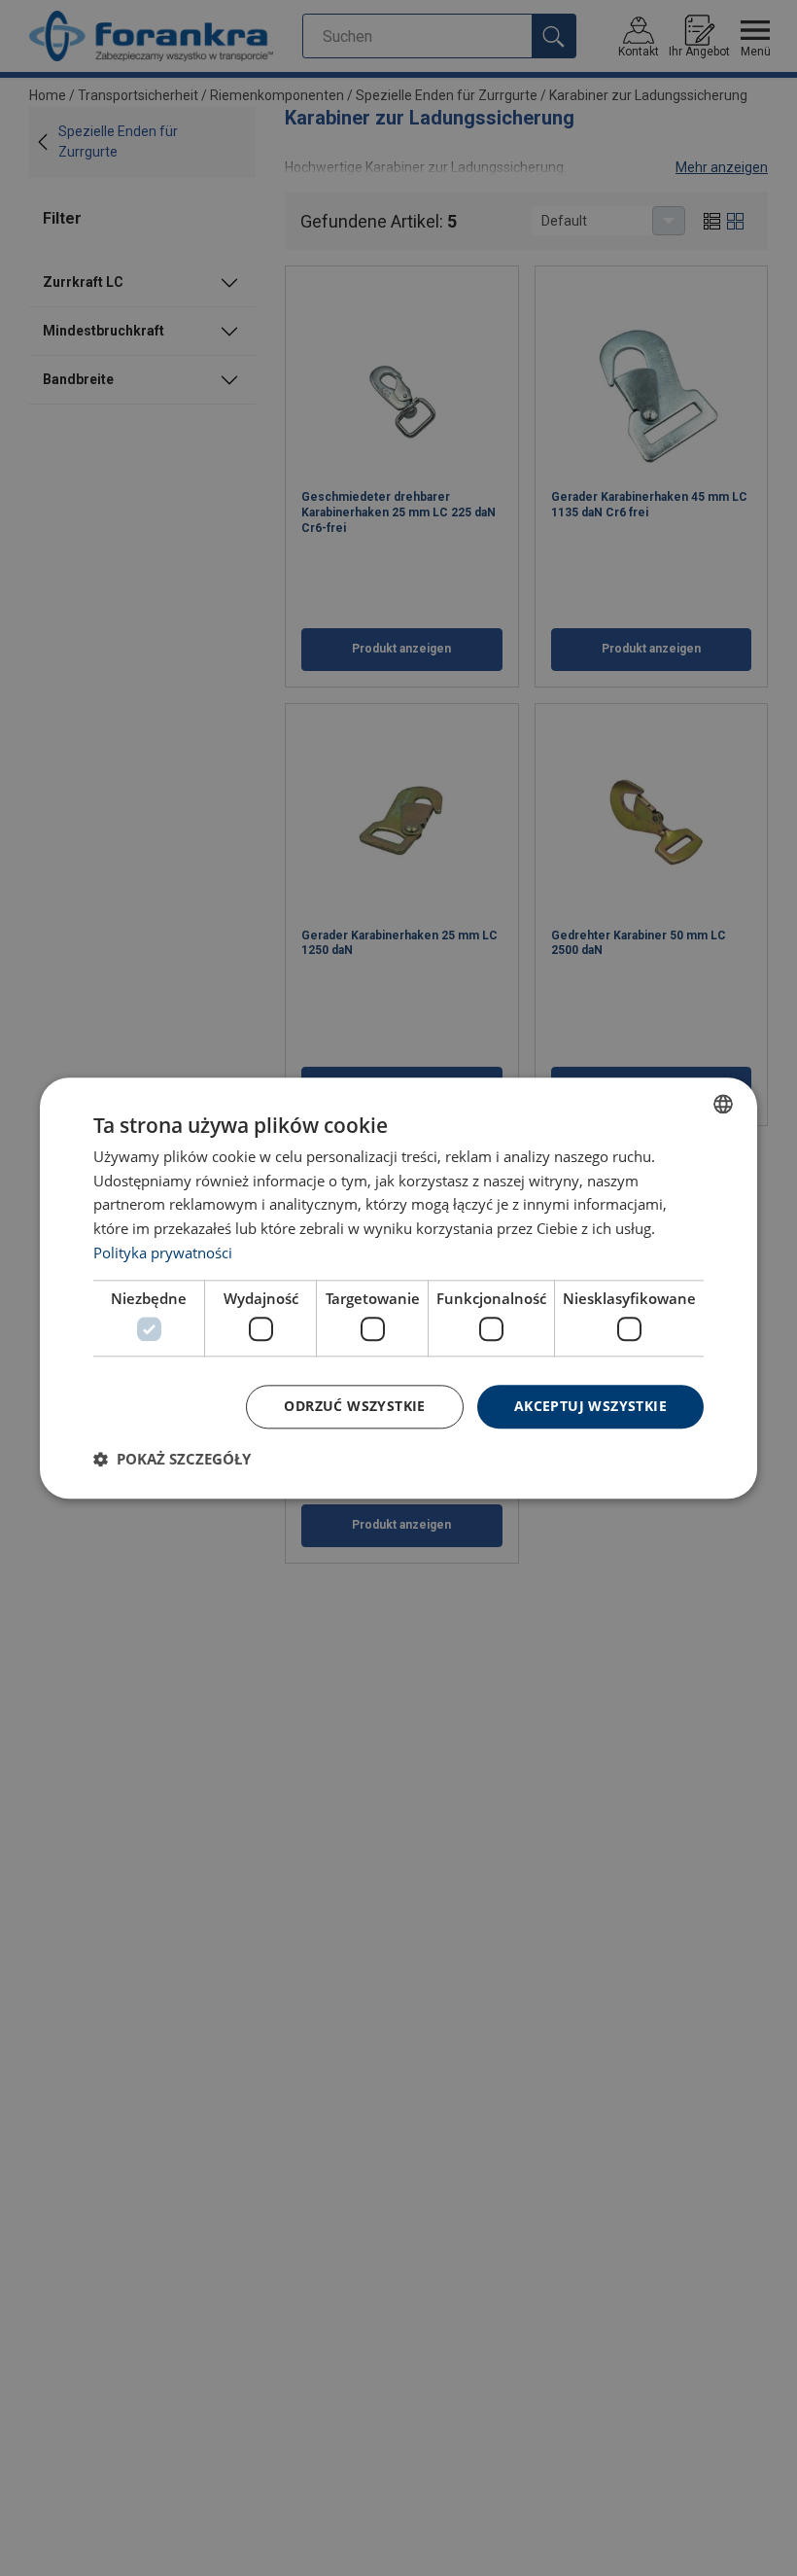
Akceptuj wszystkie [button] (590, 1406)
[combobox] (723, 1104)
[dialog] (398, 1288)
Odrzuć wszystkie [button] (354, 1406)
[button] (172, 1459)
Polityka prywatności (163, 1253)
